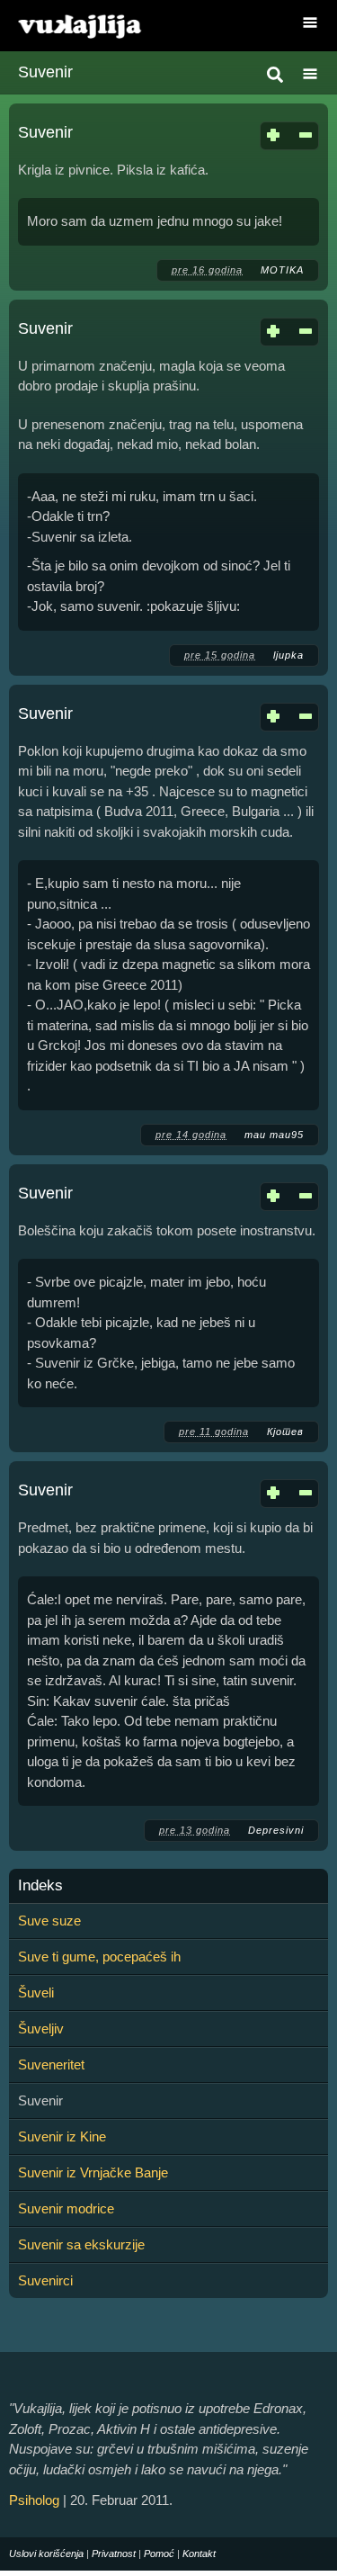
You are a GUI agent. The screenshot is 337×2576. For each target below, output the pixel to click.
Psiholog (34, 2500)
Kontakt (199, 2554)
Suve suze (49, 1921)
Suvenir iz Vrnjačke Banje (93, 2172)
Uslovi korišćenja (46, 2554)
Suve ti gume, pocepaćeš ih (99, 1957)
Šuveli (36, 1993)
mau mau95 (274, 1135)
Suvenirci (45, 2280)
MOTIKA (282, 270)
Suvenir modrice (66, 2208)
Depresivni (276, 1830)
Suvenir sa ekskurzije (81, 2244)
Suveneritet (51, 2064)
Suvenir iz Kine (62, 2136)
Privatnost (114, 2554)
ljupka (288, 655)
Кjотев (285, 1432)
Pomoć (159, 2554)
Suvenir (45, 132)
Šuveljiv (41, 2028)
